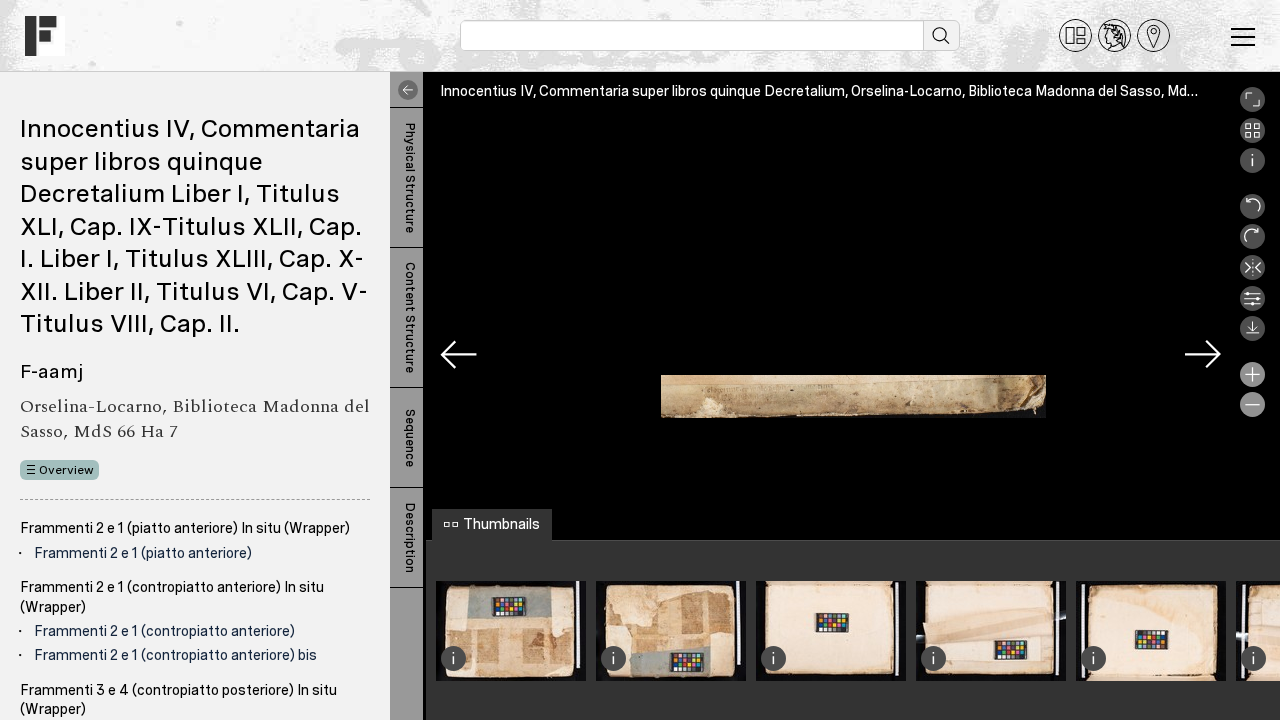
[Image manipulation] (1252, 306)
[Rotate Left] (1252, 214)
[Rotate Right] (1252, 244)
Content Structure (410, 317)
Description (410, 538)
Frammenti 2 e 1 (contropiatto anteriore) (164, 631)
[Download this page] (1252, 336)
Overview (66, 470)
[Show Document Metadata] (1252, 168)
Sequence (410, 438)
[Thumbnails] (1252, 138)
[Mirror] (1252, 275)
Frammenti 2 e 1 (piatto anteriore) (143, 553)
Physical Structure (410, 178)
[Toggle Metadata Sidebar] (404, 90)
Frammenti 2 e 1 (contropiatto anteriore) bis (175, 655)
